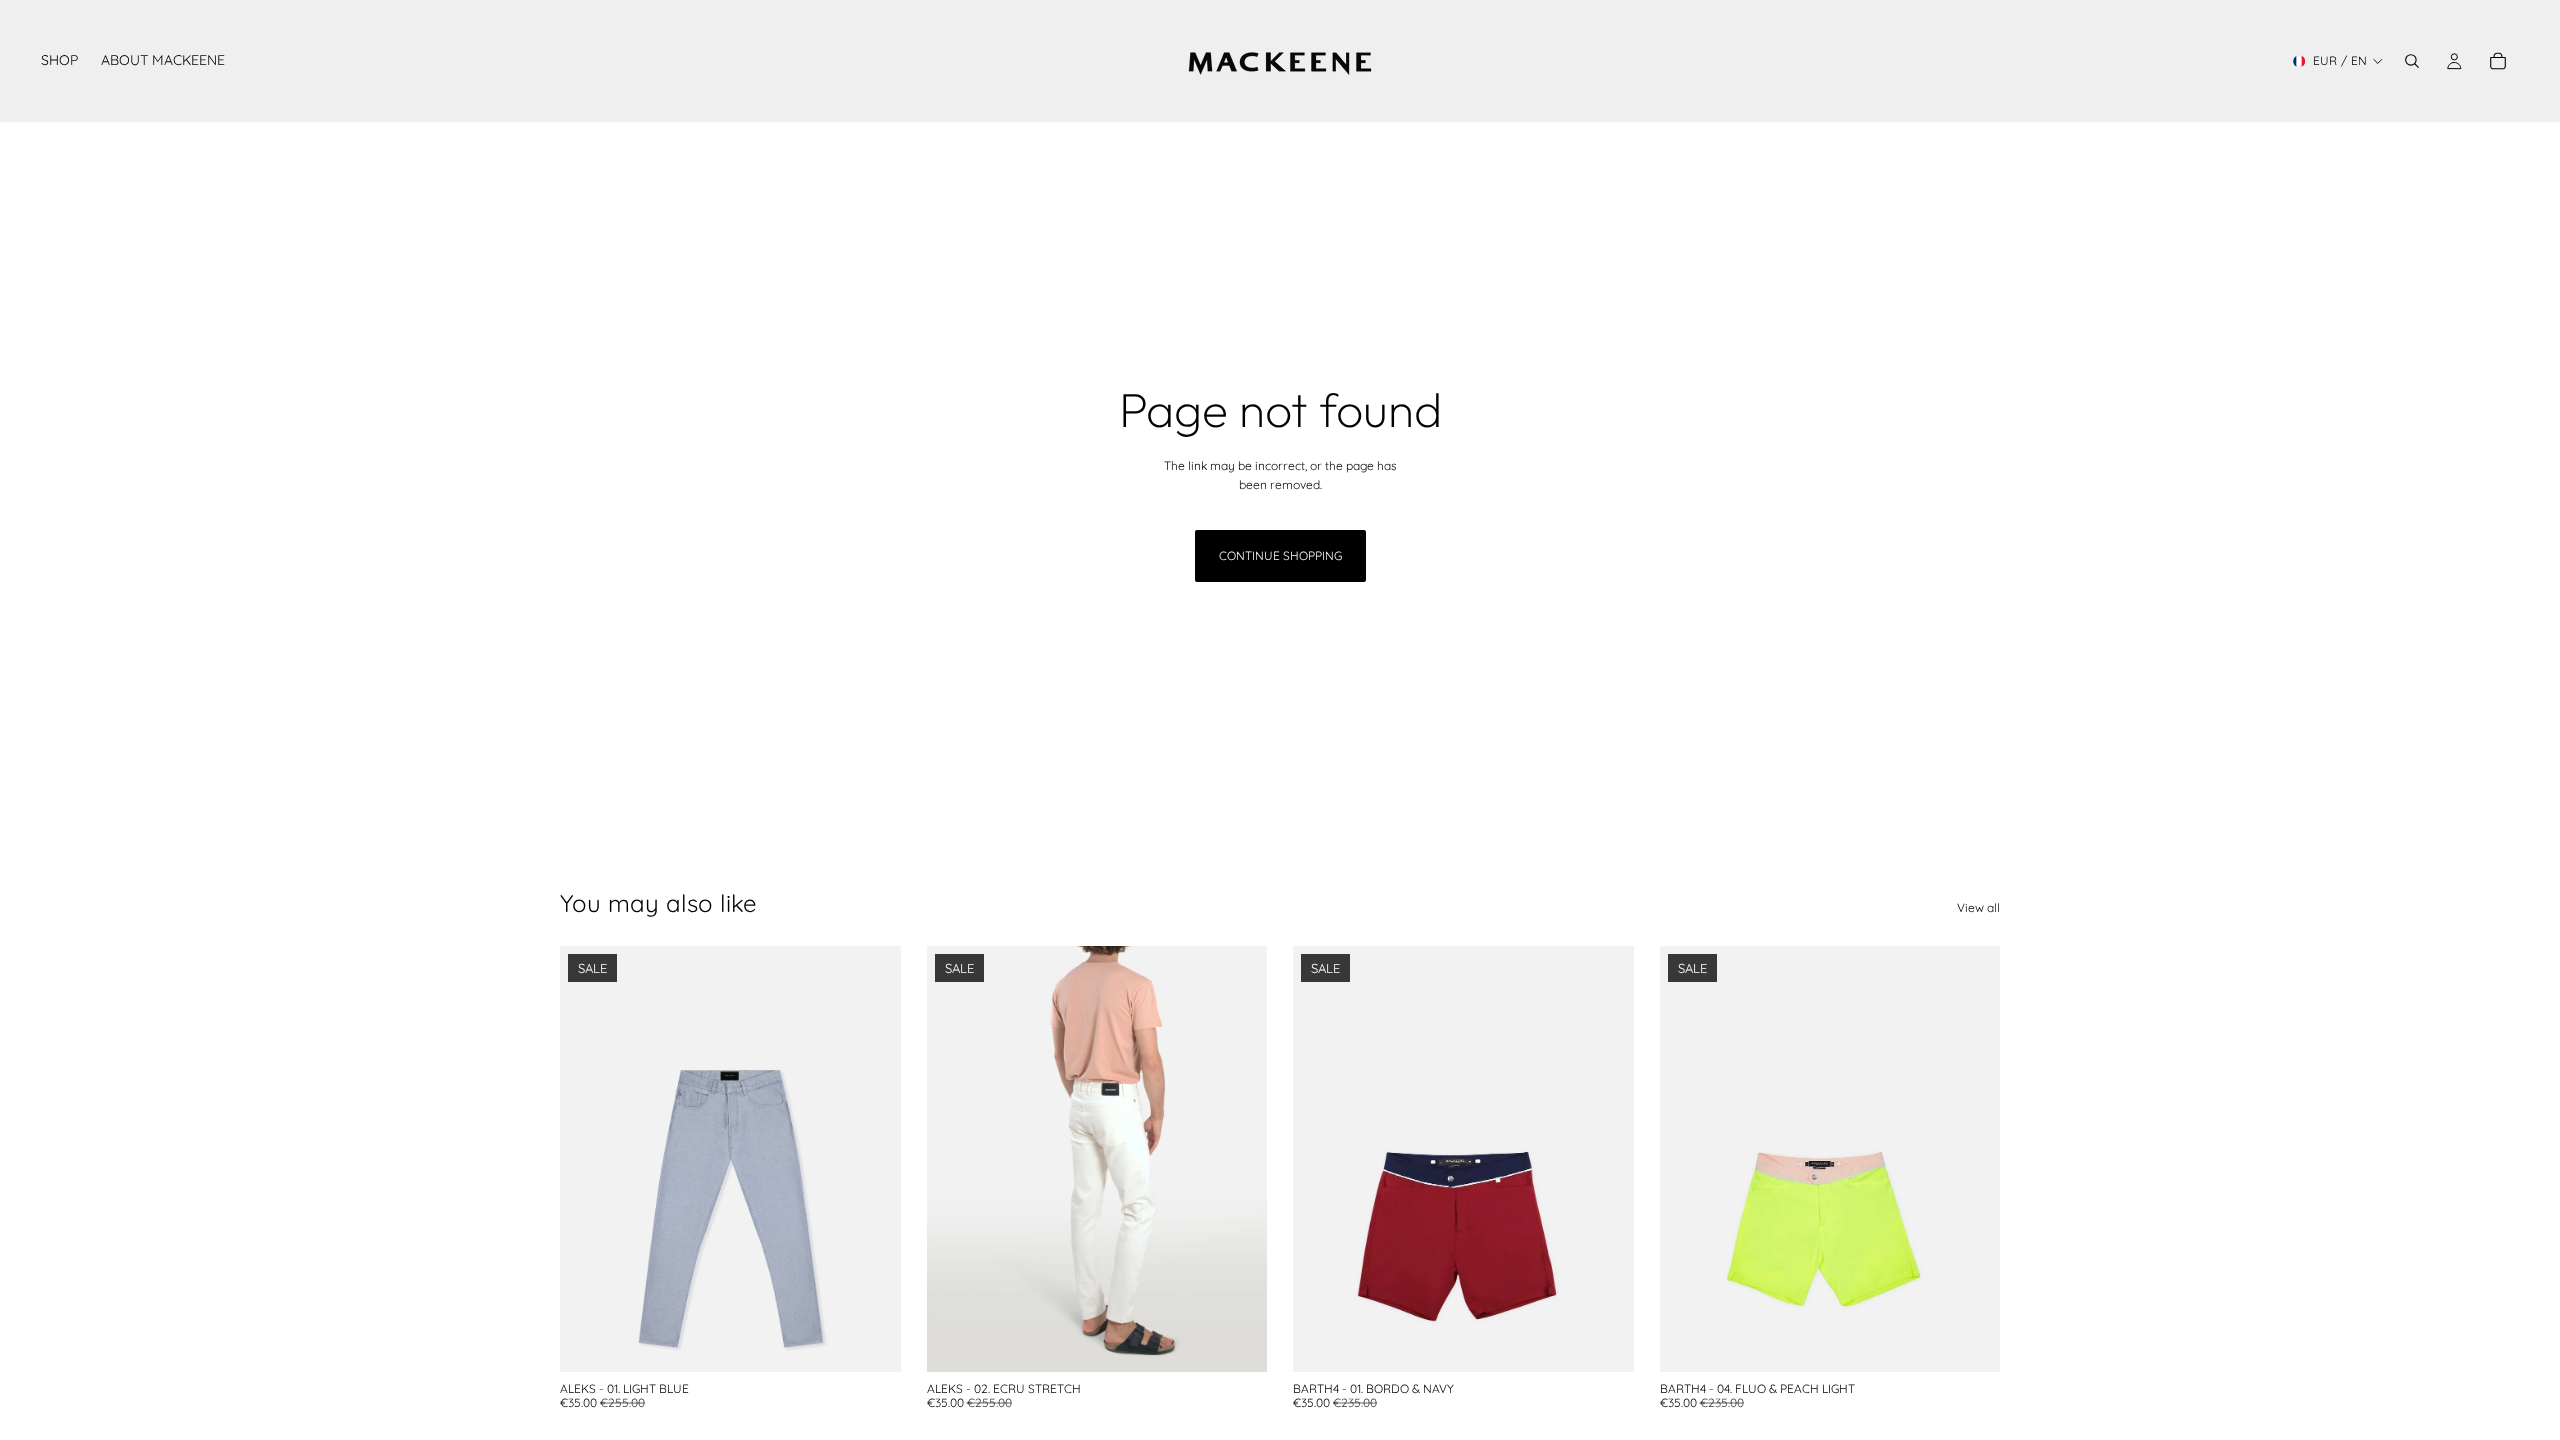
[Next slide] (871, 1159)
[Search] (2412, 61)
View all (1978, 907)
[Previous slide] (590, 1159)
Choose (887, 1340)
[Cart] (2498, 61)
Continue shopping (1280, 555)
